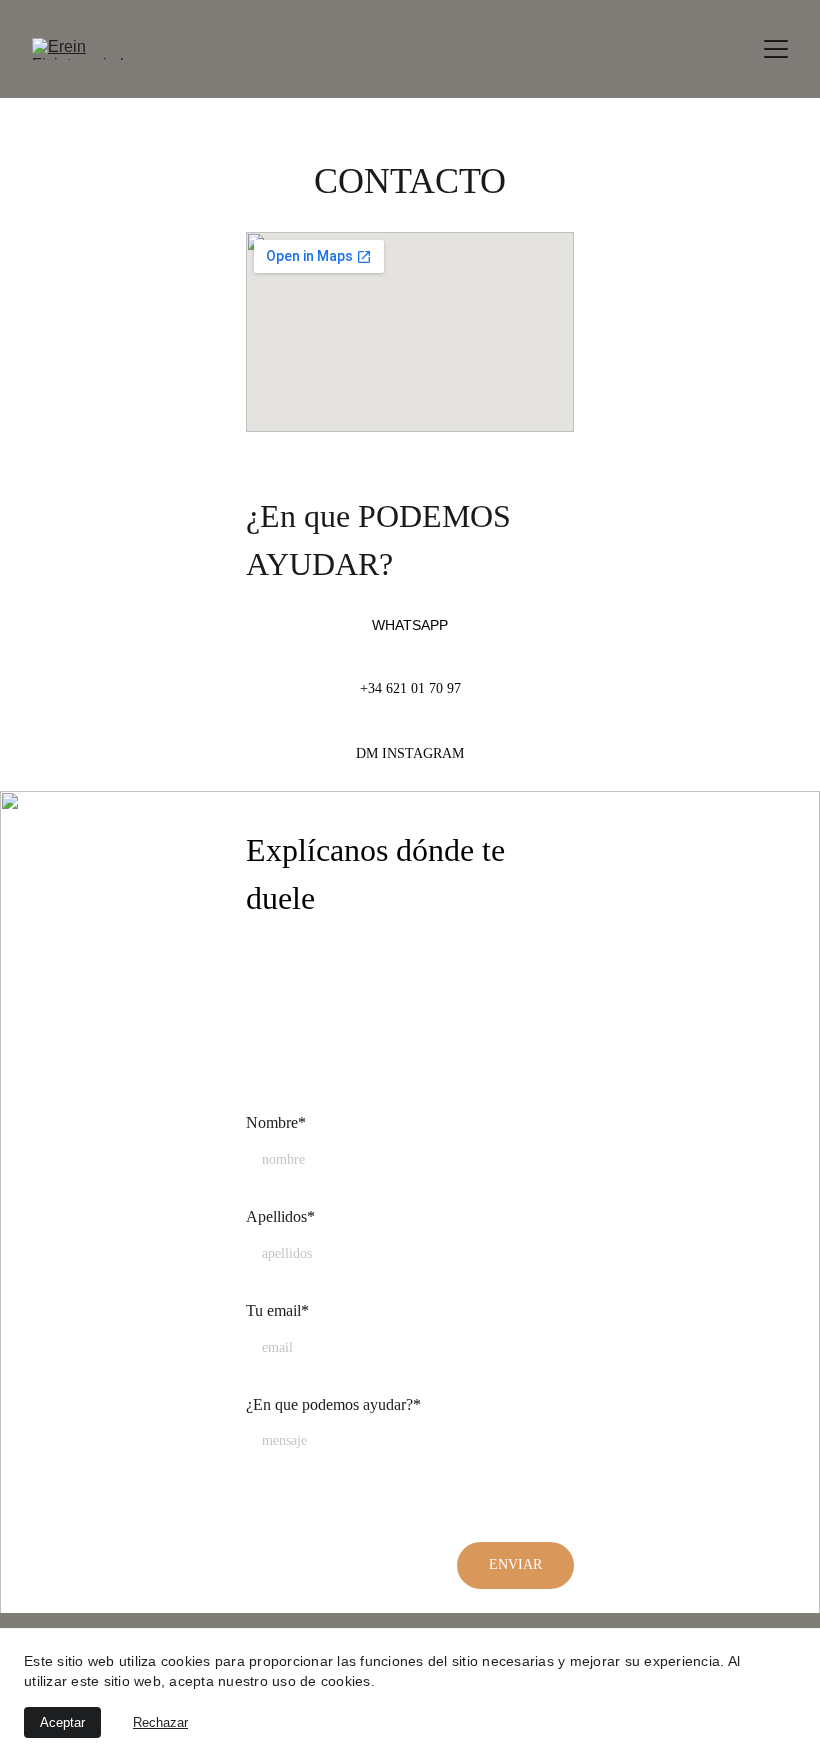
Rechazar (160, 1722)
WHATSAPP (410, 625)
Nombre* (276, 1122)
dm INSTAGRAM (410, 753)
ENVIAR (515, 1564)
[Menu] (776, 49)
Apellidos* (280, 1216)
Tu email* (277, 1310)
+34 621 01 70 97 (410, 688)
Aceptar (62, 1722)
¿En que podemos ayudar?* (333, 1404)
